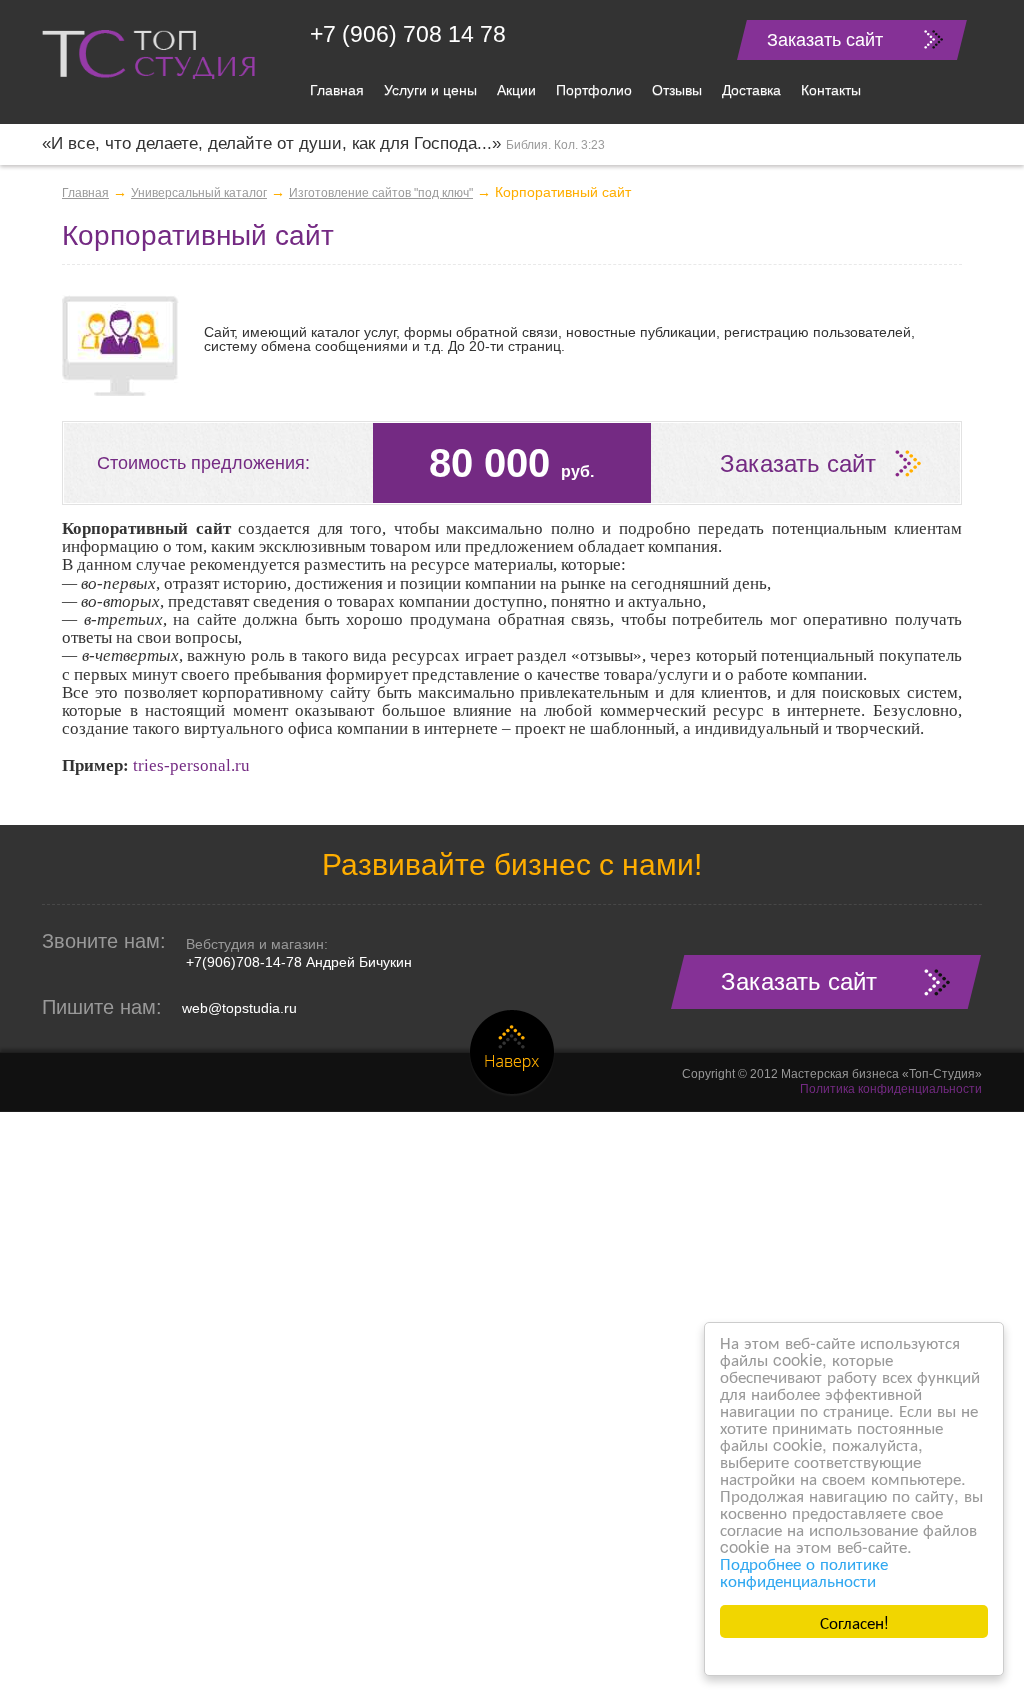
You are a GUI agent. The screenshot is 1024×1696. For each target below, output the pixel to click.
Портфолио (594, 90)
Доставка (751, 90)
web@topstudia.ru (239, 1008)
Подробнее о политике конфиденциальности (804, 1571)
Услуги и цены (430, 90)
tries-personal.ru (191, 765)
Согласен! (854, 1621)
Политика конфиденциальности (891, 1089)
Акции (516, 90)
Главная (337, 90)
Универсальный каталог (199, 193)
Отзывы (677, 90)
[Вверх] (512, 1053)
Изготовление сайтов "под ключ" (381, 193)
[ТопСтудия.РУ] (148, 53)
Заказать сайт (825, 40)
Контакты (831, 90)
